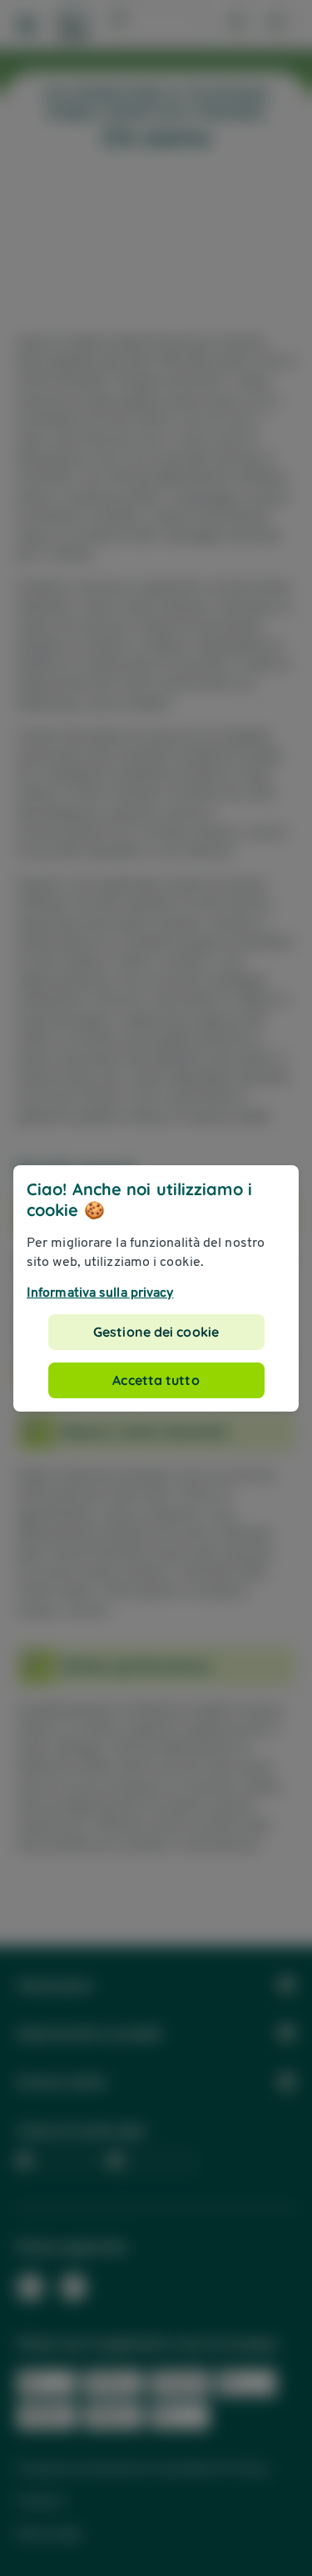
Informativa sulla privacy (100, 1292)
